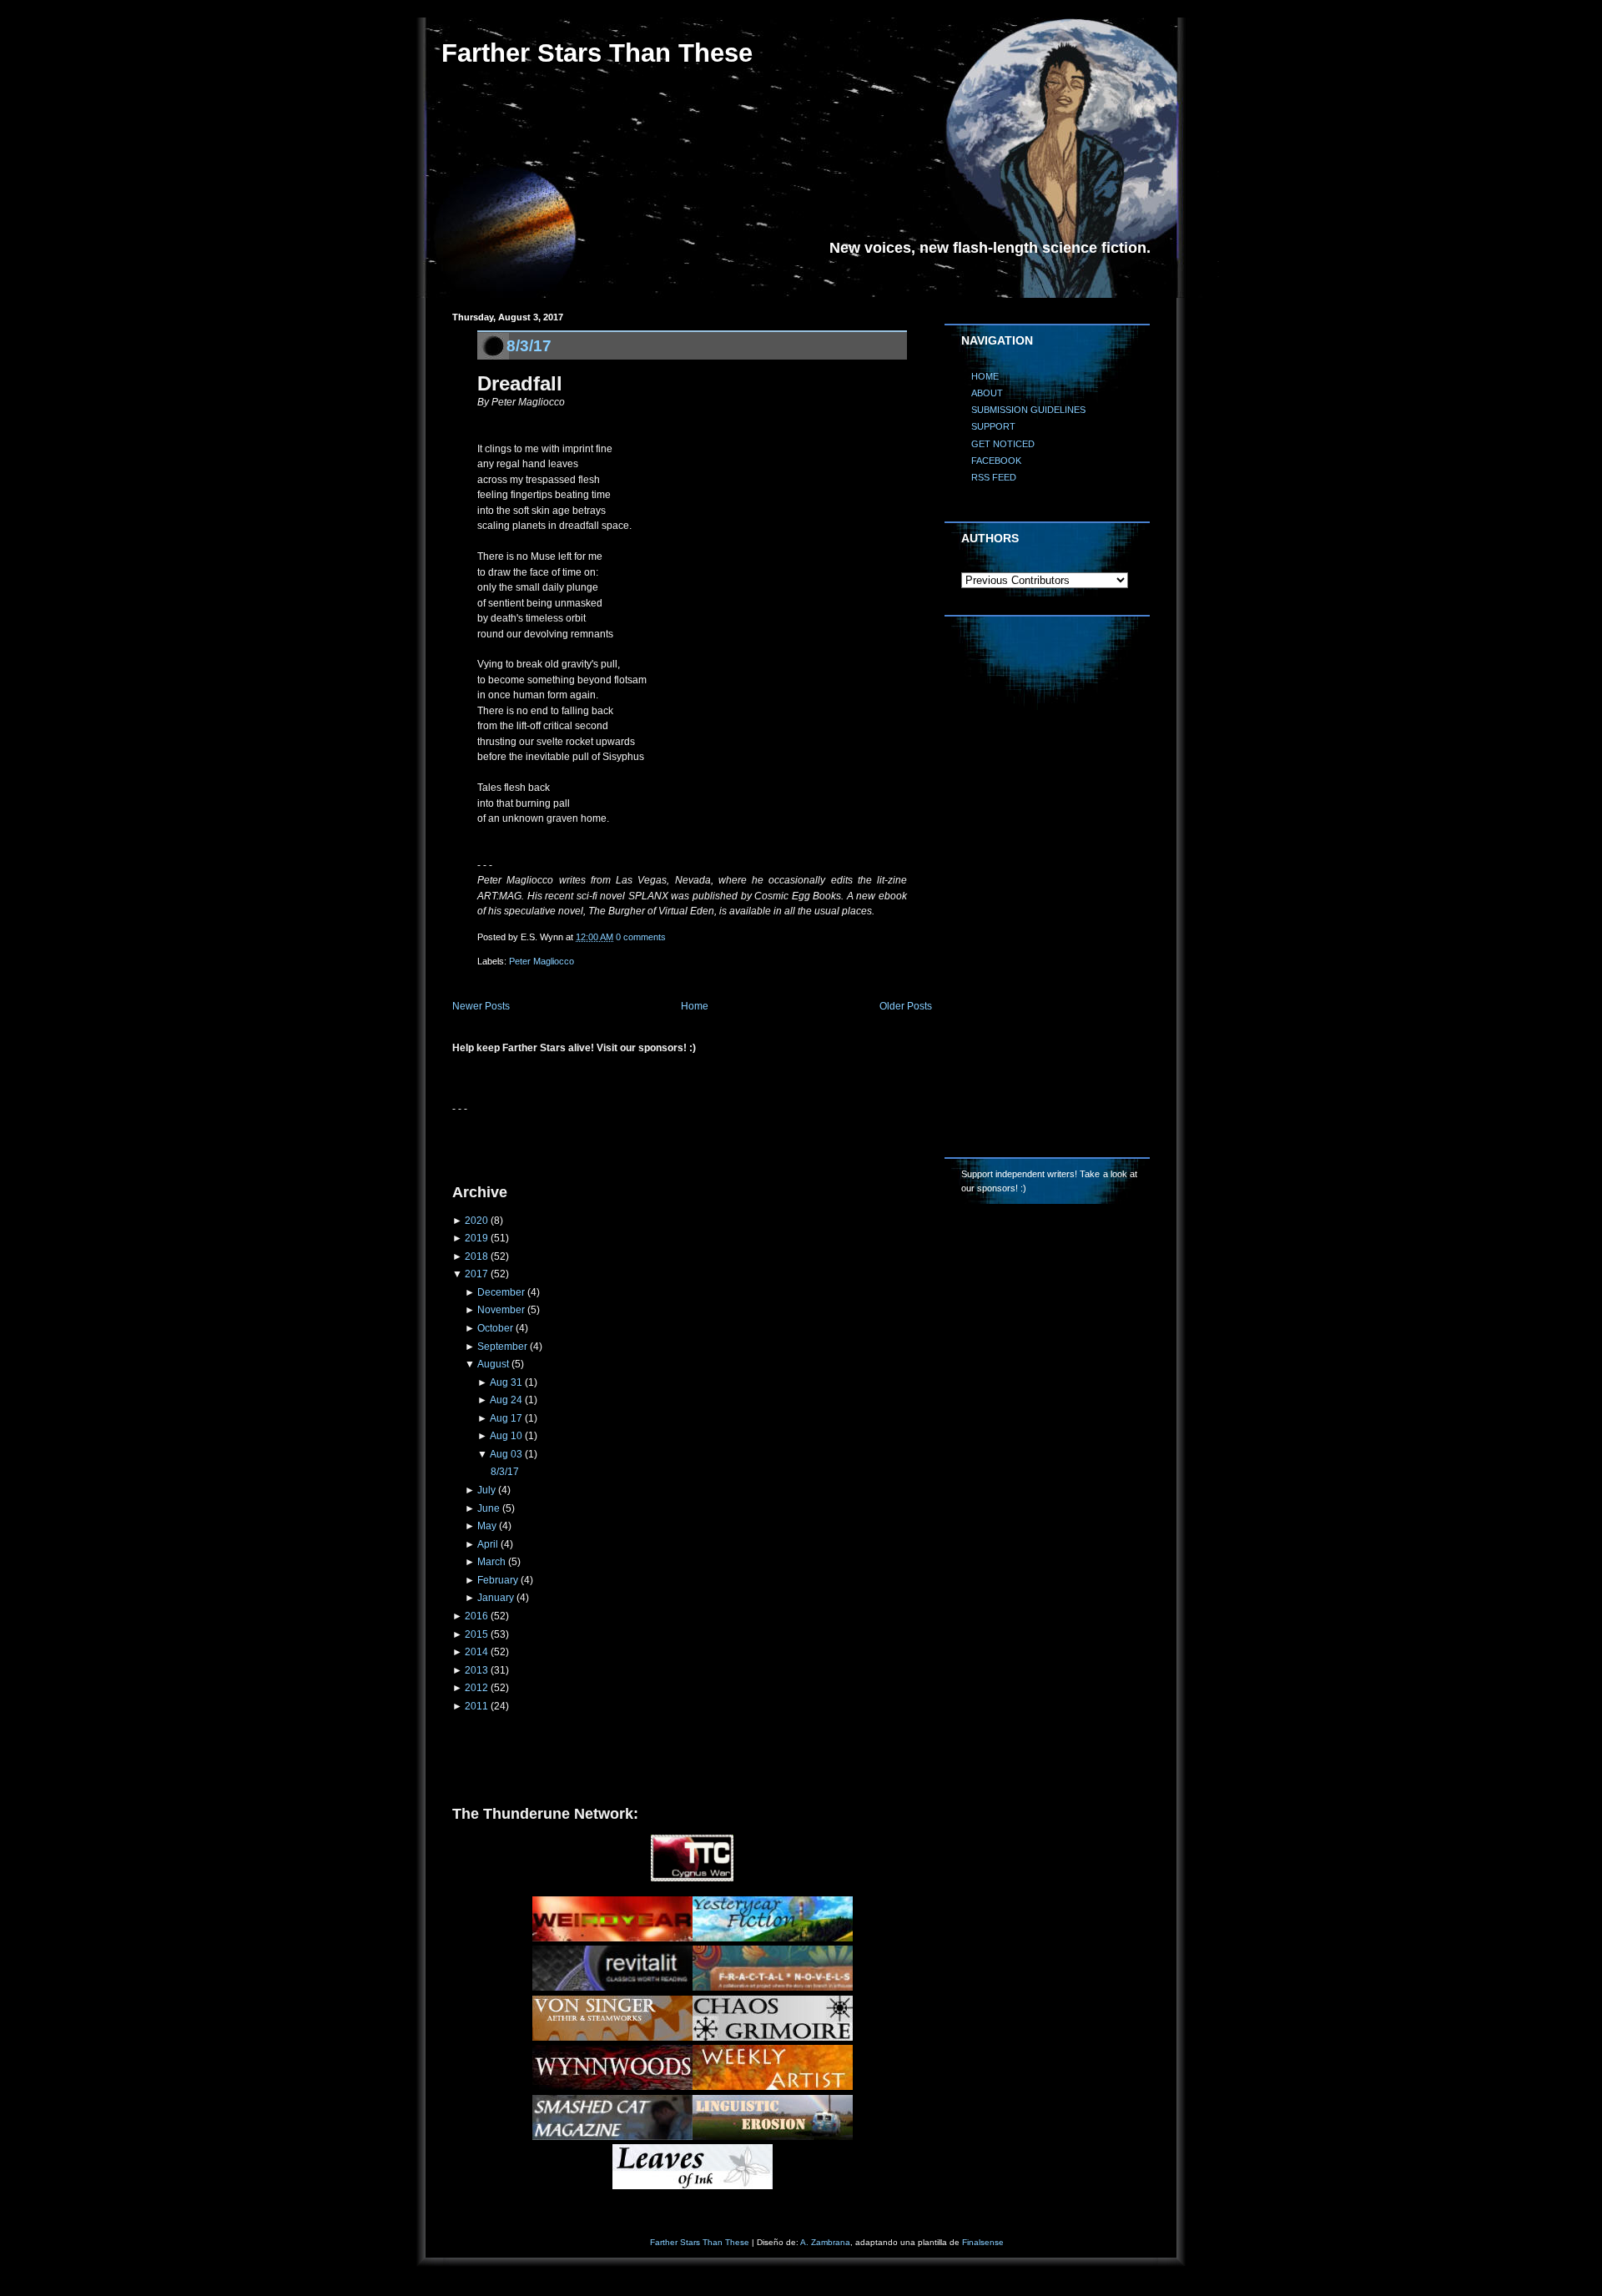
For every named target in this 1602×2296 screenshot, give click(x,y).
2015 (476, 1634)
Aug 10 (506, 1436)
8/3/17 (529, 345)
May (487, 1526)
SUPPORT (993, 426)
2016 (476, 1616)
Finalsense (983, 2242)
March (491, 1562)
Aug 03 (506, 1454)
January (496, 1598)
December (501, 1292)
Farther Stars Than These (597, 53)
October (495, 1328)
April (488, 1544)
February (498, 1580)
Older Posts (906, 1006)
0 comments (641, 937)
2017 (476, 1274)
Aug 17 (506, 1418)
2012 (476, 1688)
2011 (476, 1706)
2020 (476, 1221)
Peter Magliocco (542, 961)
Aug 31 (506, 1382)
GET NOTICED (1003, 444)
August (493, 1364)
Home (695, 1006)
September (502, 1347)
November (501, 1310)
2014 (476, 1652)
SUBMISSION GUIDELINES (1028, 410)
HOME (985, 376)
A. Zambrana (825, 2242)
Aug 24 (506, 1400)
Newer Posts (481, 1006)
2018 (476, 1256)
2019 (476, 1238)
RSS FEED (994, 477)
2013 (476, 1670)
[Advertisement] (647, 1142)
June (489, 1508)
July (486, 1490)
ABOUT (987, 393)
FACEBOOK (996, 461)
